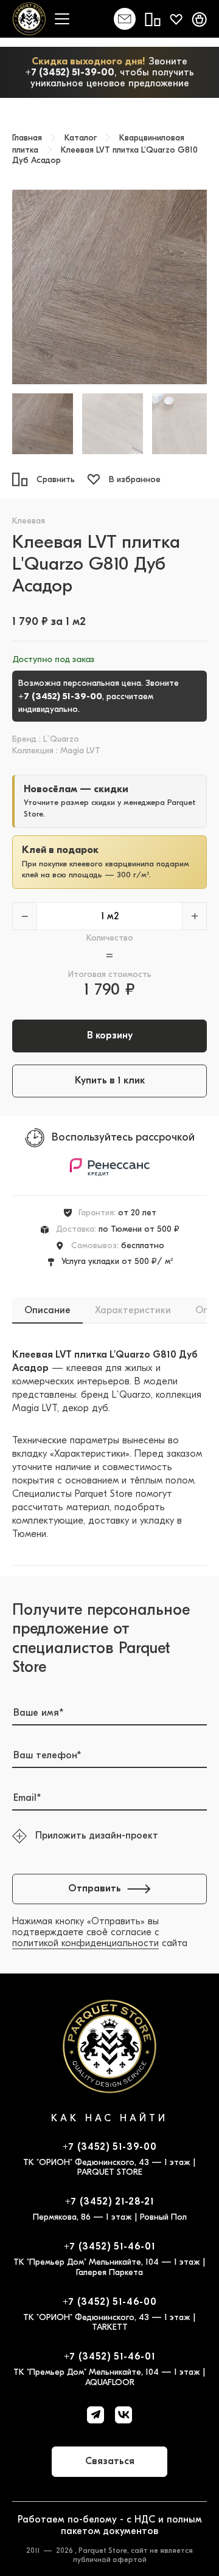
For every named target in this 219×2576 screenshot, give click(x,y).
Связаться (110, 2461)
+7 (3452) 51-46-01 (110, 2246)
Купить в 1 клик (110, 1080)
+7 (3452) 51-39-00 (70, 72)
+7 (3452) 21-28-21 (110, 2201)
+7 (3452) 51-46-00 (110, 2302)
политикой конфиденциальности (85, 1943)
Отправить (95, 1888)
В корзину (110, 1035)
